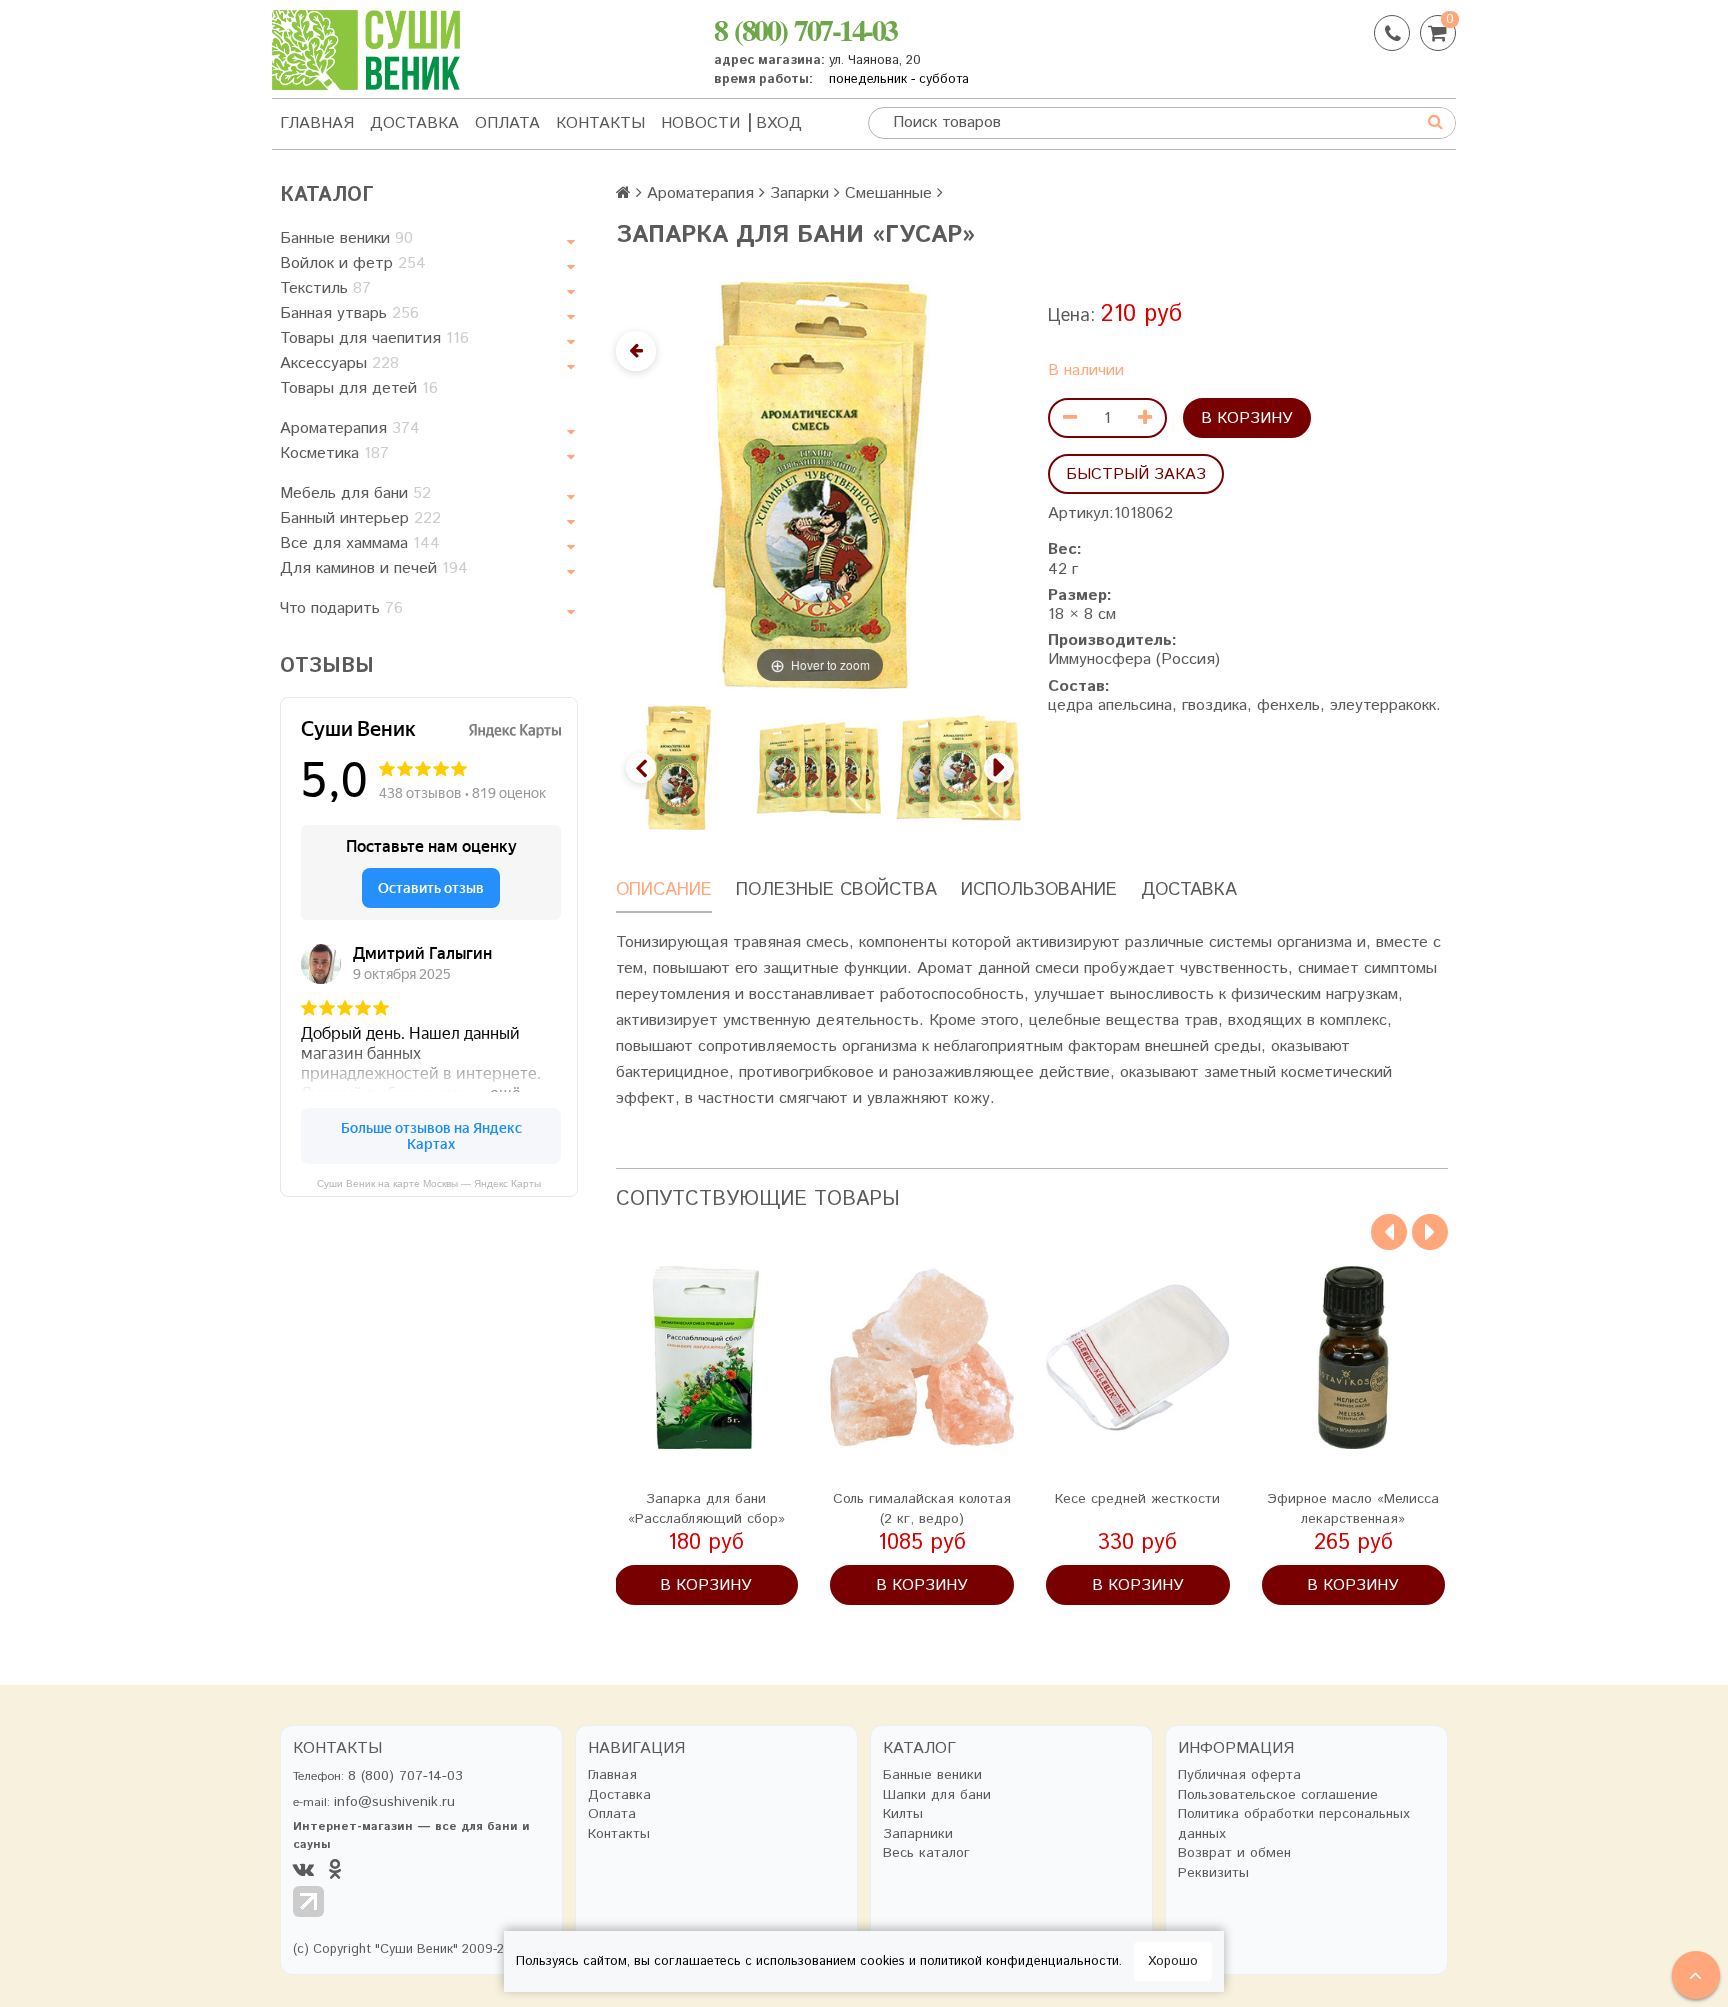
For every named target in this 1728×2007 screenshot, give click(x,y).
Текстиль (325, 288)
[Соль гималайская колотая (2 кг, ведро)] (922, 1358)
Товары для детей (359, 388)
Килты (903, 1814)
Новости (700, 123)
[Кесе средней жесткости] (1138, 1358)
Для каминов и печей (374, 568)
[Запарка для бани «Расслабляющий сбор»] (707, 1358)
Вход (779, 123)
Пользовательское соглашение (1278, 1795)
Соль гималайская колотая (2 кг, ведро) (922, 1509)
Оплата (507, 123)
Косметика (334, 453)
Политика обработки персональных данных (1294, 1824)
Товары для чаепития (374, 338)
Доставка (414, 123)
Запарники (918, 1834)
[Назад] (636, 351)
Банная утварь (349, 313)
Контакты (600, 123)
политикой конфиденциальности (1019, 1961)
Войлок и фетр (353, 263)
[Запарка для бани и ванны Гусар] (678, 767)
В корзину (1247, 418)
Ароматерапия (350, 428)
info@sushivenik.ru (394, 1802)
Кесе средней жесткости (1137, 1499)
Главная (317, 123)
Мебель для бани (355, 493)
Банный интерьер (360, 518)
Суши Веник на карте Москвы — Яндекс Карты (429, 1183)
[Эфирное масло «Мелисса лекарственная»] (1354, 1358)
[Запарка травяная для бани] (959, 767)
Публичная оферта (1239, 1775)
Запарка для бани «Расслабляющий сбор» (706, 1509)
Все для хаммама (360, 543)
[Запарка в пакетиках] (818, 767)
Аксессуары (339, 363)
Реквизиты (1213, 1873)
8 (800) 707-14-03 (805, 29)
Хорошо (1173, 1961)
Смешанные (888, 193)
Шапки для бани (937, 1795)
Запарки (799, 193)
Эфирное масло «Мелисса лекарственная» (1353, 1509)
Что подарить (341, 608)
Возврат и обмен (1234, 1853)
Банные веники (346, 238)
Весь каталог (926, 1853)
